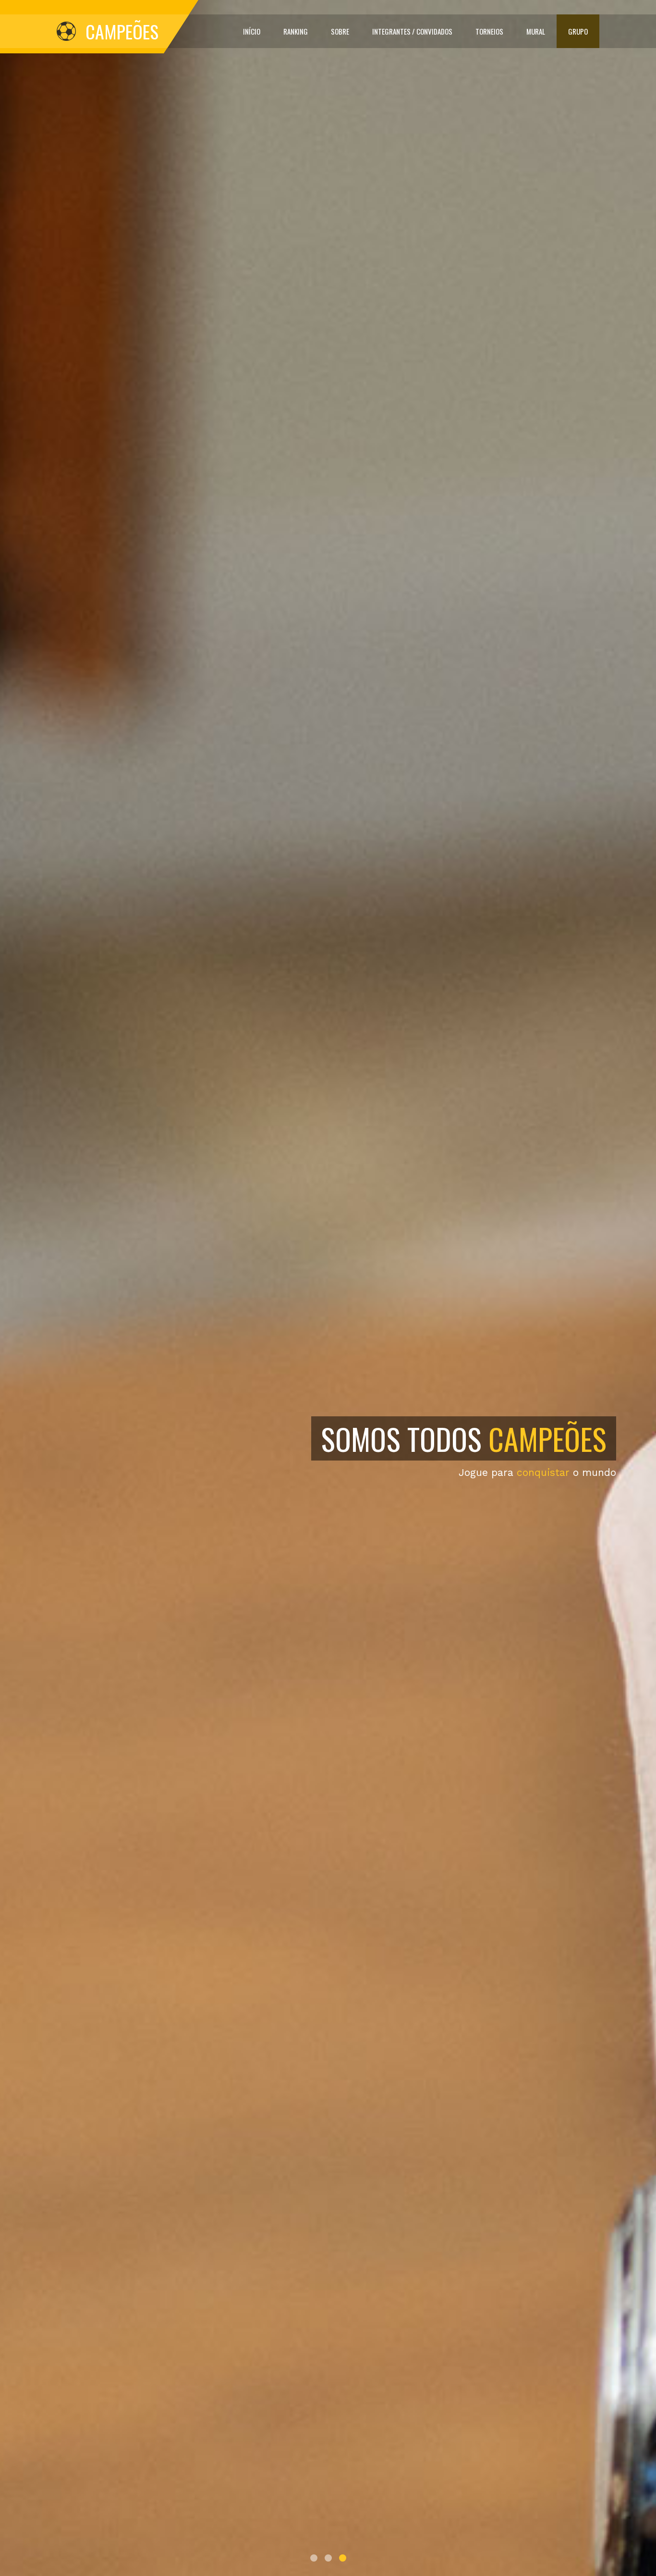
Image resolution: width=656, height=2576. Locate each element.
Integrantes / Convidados (412, 31)
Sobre (340, 31)
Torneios (489, 31)
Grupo (578, 31)
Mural (536, 31)
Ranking (296, 31)
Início (252, 31)
